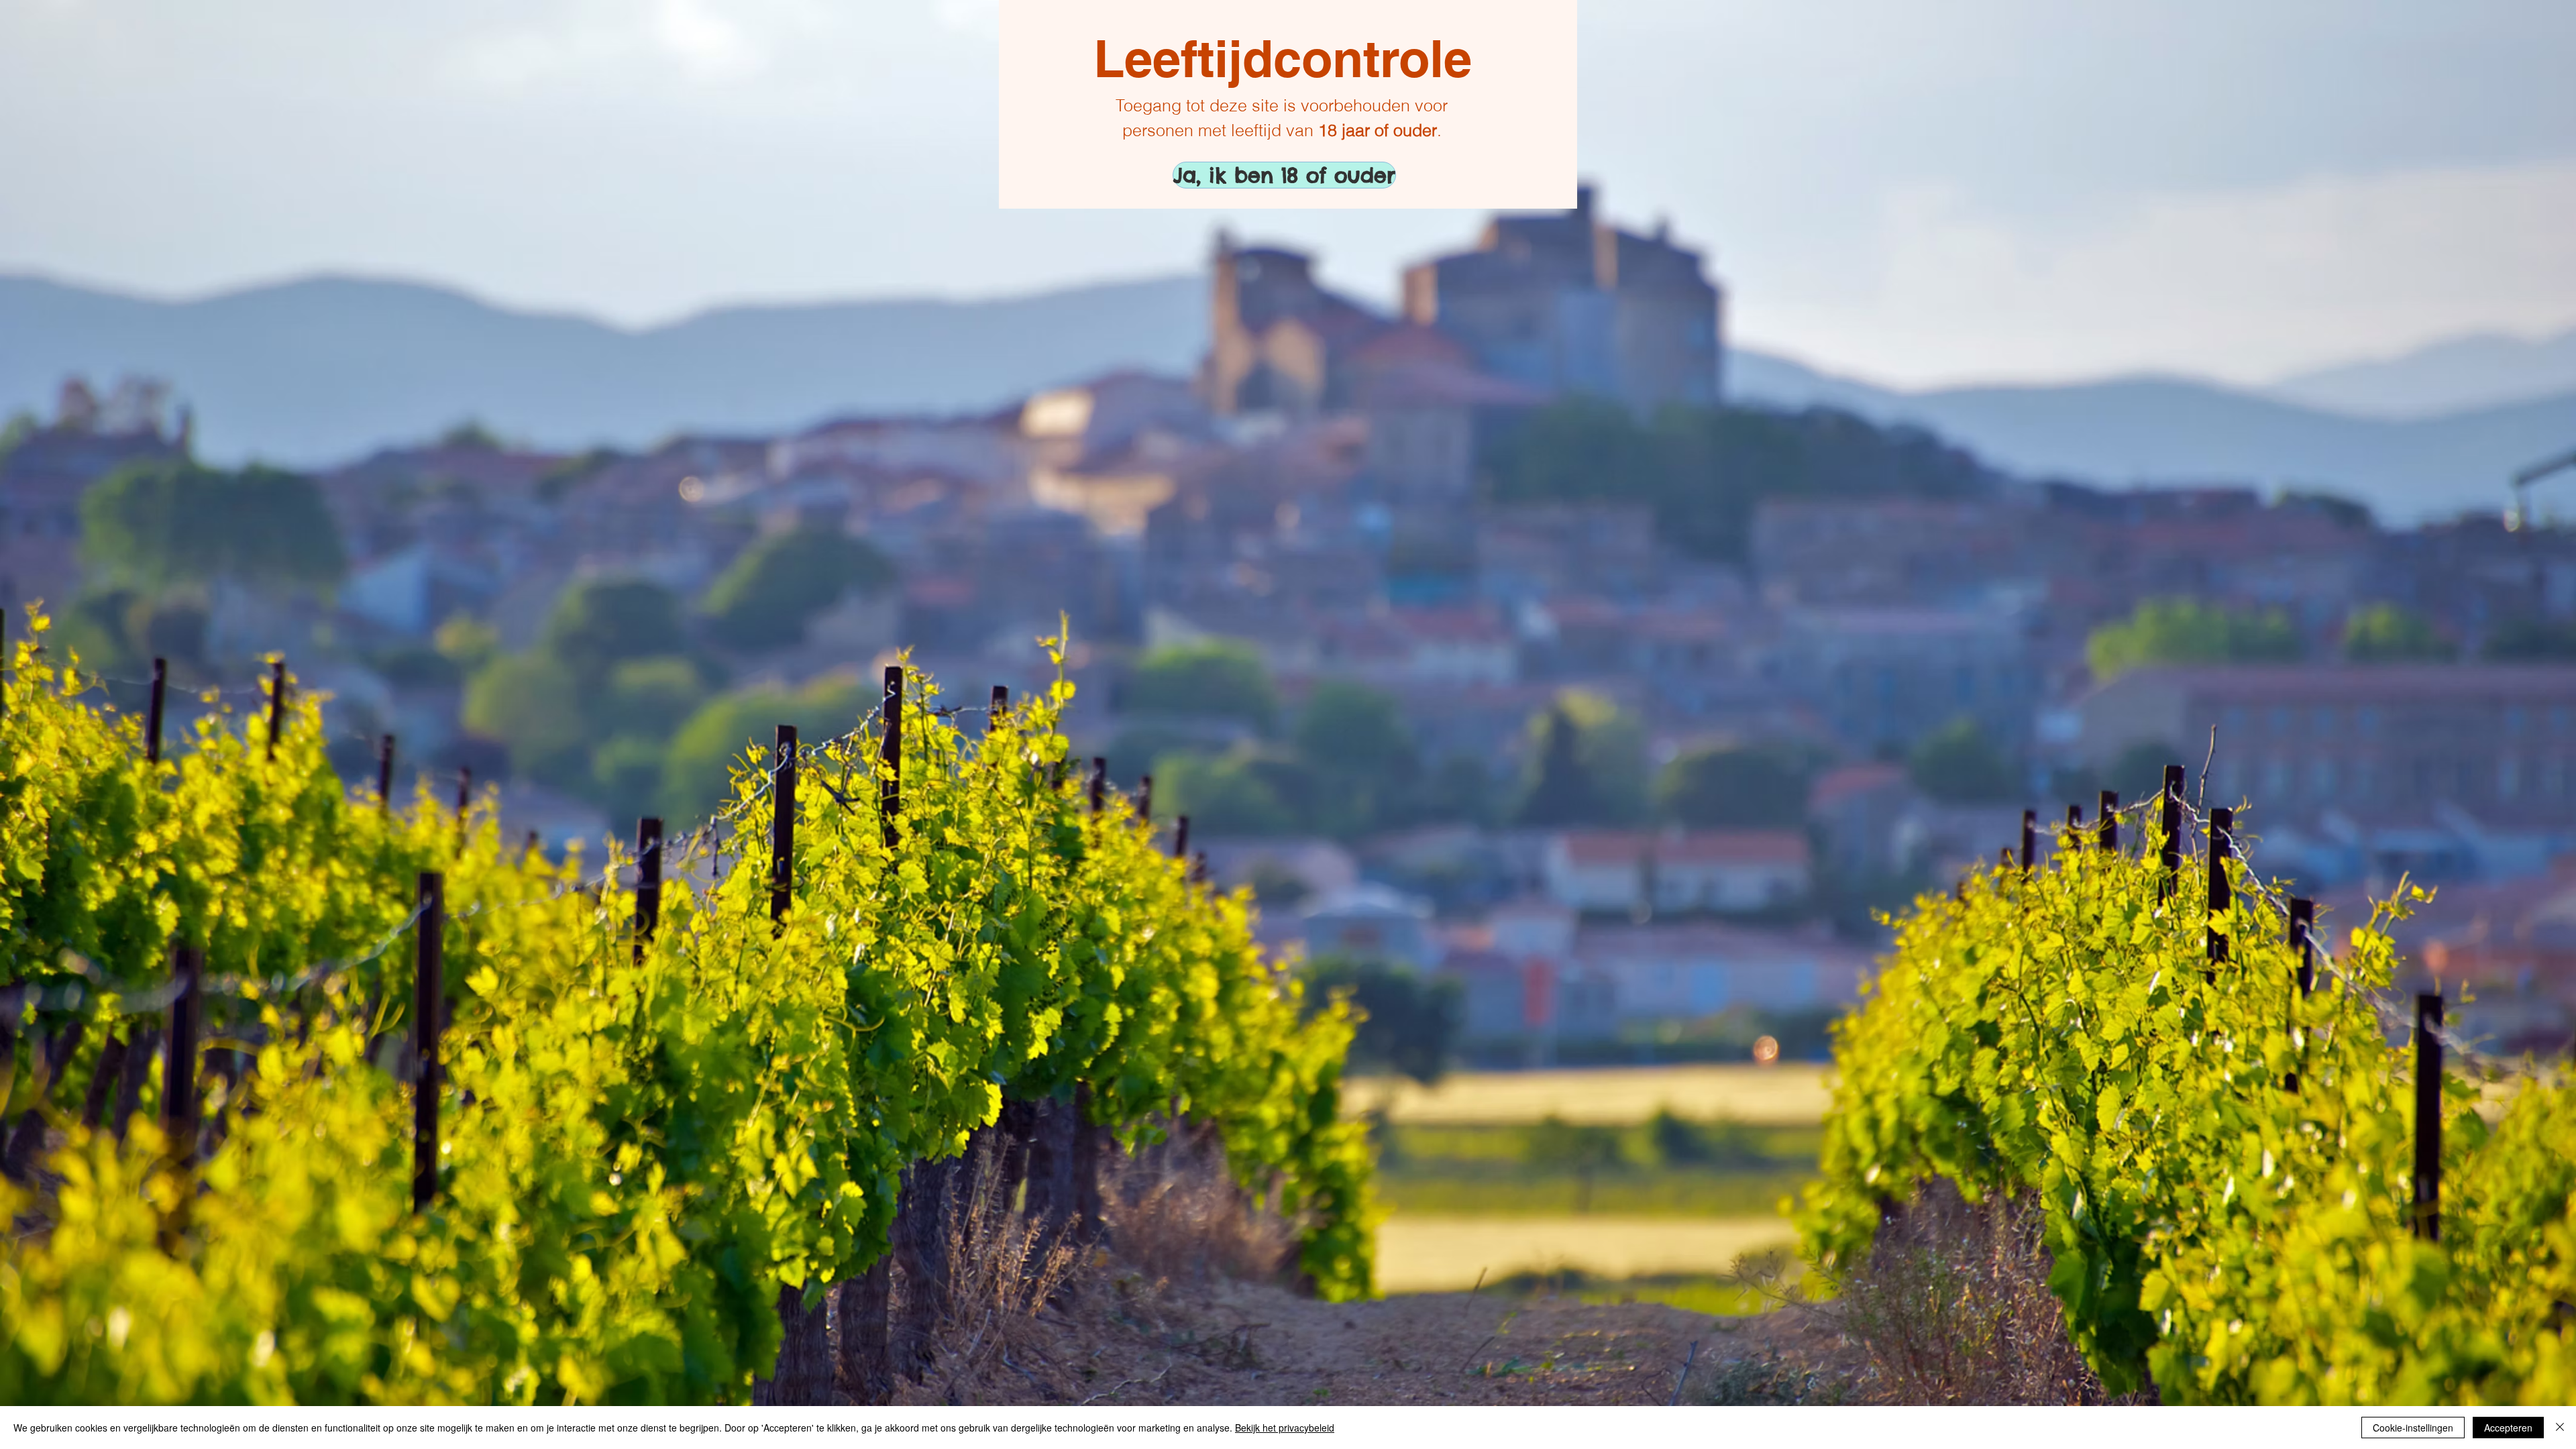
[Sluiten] (2560, 1428)
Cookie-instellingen (2413, 1428)
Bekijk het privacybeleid (1285, 1428)
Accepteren (2508, 1428)
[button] (1220, 175)
